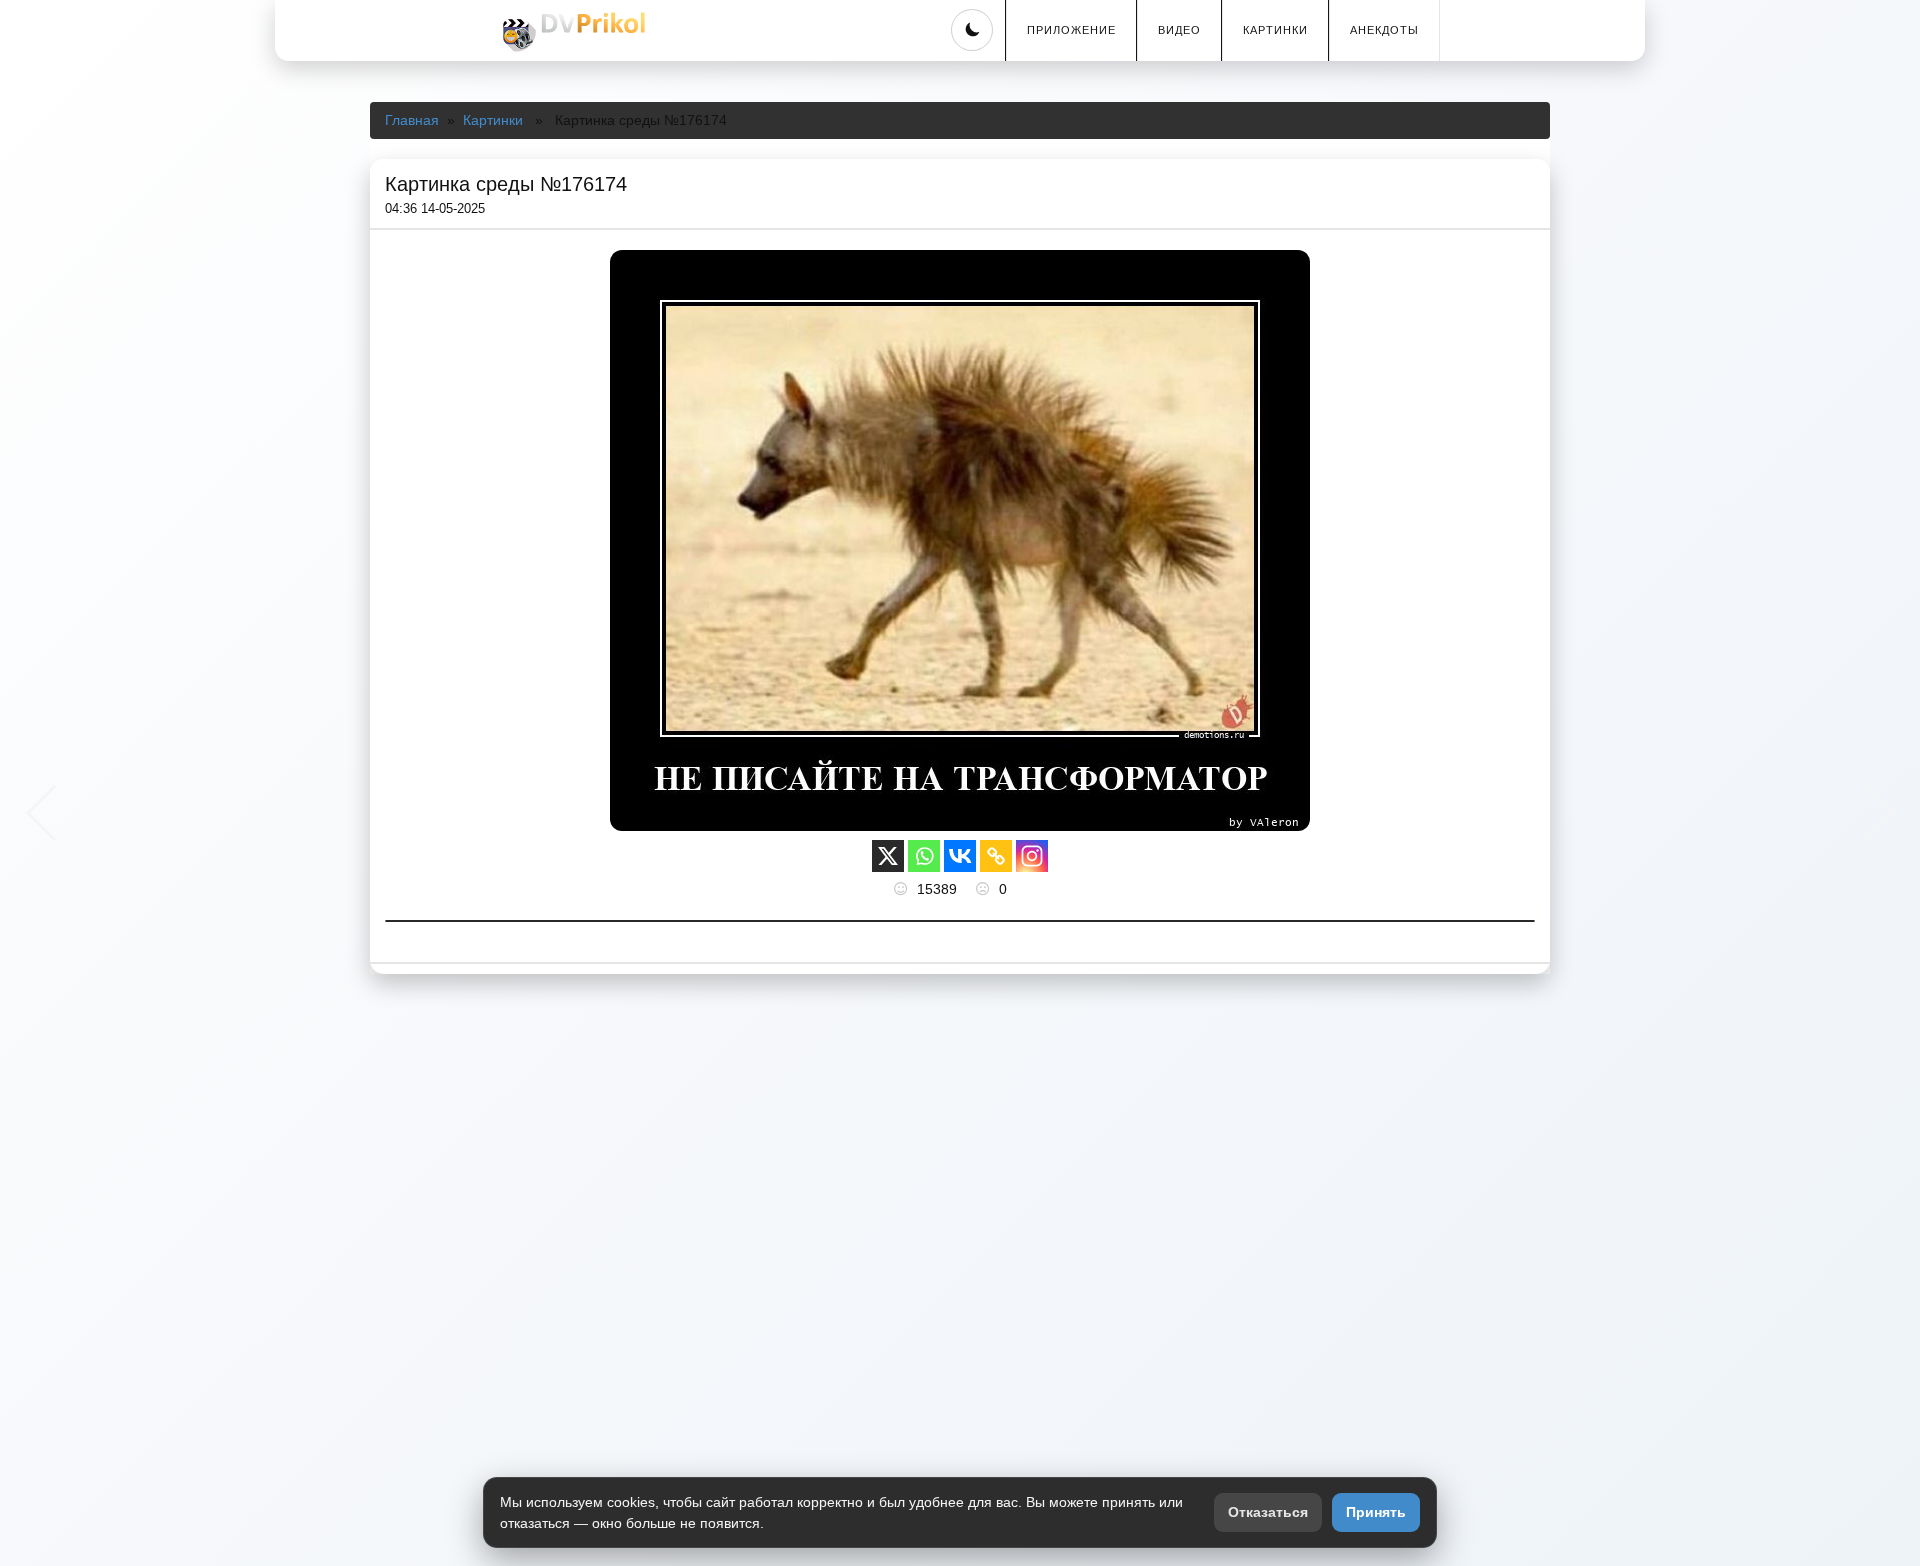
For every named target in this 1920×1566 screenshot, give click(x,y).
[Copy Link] (996, 856)
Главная (412, 120)
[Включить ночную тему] (972, 30)
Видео (1179, 30)
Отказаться (1268, 1512)
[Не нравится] (985, 889)
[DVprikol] (571, 32)
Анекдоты (1384, 30)
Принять (1376, 1512)
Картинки (1275, 30)
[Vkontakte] (960, 856)
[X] (888, 856)
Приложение (1071, 30)
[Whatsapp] (924, 856)
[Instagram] (1032, 856)
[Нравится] (903, 889)
